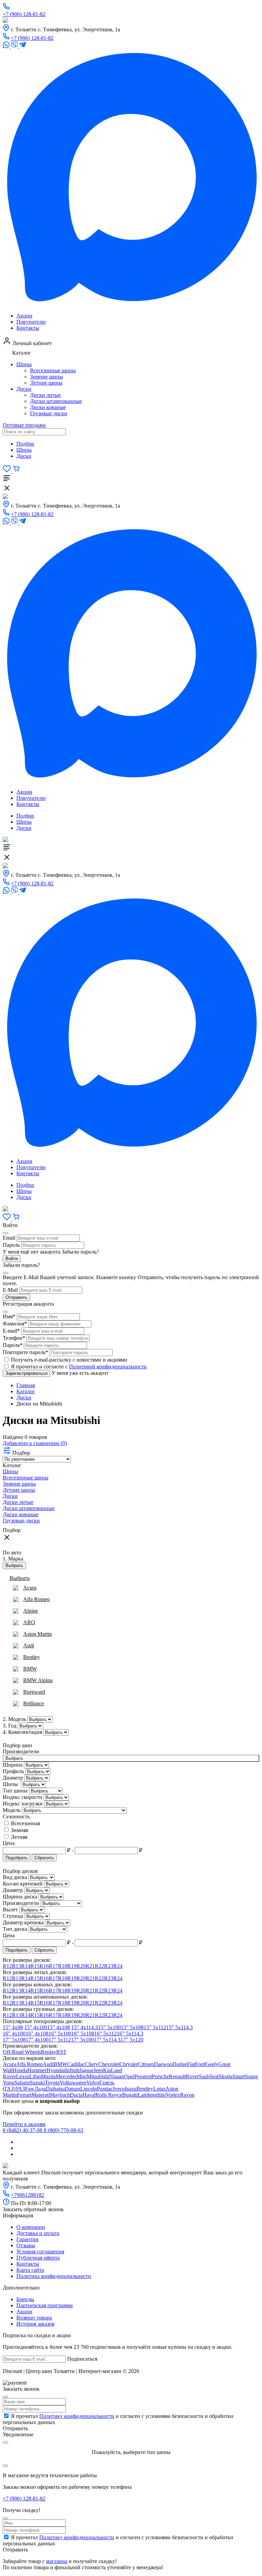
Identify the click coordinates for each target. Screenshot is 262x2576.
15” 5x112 (155, 2027)
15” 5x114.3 (179, 2027)
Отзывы (26, 2245)
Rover (192, 2076)
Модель (12, 1810)
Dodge (180, 2064)
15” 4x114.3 (85, 2027)
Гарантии (27, 2239)
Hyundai (56, 2070)
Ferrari (24, 2095)
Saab (204, 2076)
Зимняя (19, 1830)
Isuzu (131, 2089)
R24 (118, 1966)
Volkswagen (73, 2083)
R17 (53, 1966)
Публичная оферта (38, 2258)
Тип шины (16, 1791)
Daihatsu (55, 2089)
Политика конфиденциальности (54, 2276)
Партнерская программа (45, 2305)
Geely (212, 2064)
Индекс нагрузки (23, 1804)
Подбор (25, 444)
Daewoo (163, 2064)
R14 (26, 1966)
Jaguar (86, 2070)
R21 (90, 1966)
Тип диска (16, 1929)
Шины (24, 364)
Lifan (35, 2076)
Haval (89, 2095)
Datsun (72, 2089)
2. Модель (14, 1719)
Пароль (11, 1245)
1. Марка (13, 1559)
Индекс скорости (23, 1797)
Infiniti (72, 2070)
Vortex (173, 2095)
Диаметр (13, 1778)
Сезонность (16, 1817)
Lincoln (89, 2089)
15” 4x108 (59, 2027)
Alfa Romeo (29, 2064)
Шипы (11, 1784)
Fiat (191, 2064)
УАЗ (20, 2089)
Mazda (48, 2076)
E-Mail (10, 1290)
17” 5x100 (82, 2040)
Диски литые (45, 395)
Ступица (14, 1916)
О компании (31, 2227)
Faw (30, 2089)
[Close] (5, 2397)
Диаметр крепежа (24, 1922)
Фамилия (15, 1324)
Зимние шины (47, 377)
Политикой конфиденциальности (108, 1367)
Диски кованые (48, 407)
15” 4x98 (13, 2027)
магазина (57, 2561)
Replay (49, 2052)
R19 (72, 1966)
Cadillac (76, 2064)
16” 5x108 (83, 2034)
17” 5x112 (60, 2040)
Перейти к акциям (24, 2124)
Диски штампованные (56, 401)
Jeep (98, 2070)
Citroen (146, 2064)
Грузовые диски (49, 413)
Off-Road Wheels (22, 2052)
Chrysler (129, 2064)
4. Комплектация (22, 1732)
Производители (21, 1751)
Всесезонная (25, 1823)
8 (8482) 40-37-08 (23, 2130)
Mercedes (66, 2076)
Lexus (23, 2076)
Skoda (225, 2076)
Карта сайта (30, 2270)
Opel (129, 2076)
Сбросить (44, 1858)
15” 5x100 (109, 2027)
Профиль (14, 1771)
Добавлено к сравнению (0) (35, 1443)
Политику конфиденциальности (77, 2416)
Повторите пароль (25, 1352)
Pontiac (105, 2089)
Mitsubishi (98, 2076)
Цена (9, 1843)
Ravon (187, 2095)
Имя (9, 1316)
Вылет (11, 1910)
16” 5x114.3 (130, 2034)
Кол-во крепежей (23, 1884)
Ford (200, 2064)
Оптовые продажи (24, 425)
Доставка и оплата (38, 2233)
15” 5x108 (132, 2027)
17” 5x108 (14, 2040)
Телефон (14, 1338)
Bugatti (130, 2095)
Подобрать (17, 1858)
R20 (81, 1966)
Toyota (52, 2083)
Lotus (159, 2089)
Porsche (160, 2076)
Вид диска (16, 1877)
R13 (17, 1966)
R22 (99, 1966)
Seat (214, 2076)
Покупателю (31, 322)
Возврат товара (34, 2318)
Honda (20, 2070)
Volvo (93, 2083)
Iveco (119, 2089)
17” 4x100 (37, 2040)
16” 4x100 (14, 2034)
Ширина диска (21, 1897)
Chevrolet (109, 2064)
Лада (40, 2089)
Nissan (117, 2076)
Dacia (76, 2095)
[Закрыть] (5, 1233)
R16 (44, 1966)
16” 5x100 (60, 2034)
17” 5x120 (132, 2040)
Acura (9, 2064)
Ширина (13, 1765)
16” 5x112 (105, 2034)
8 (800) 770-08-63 (63, 2130)
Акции (24, 316)
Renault (177, 2076)
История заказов (35, 2324)
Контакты (28, 328)
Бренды (25, 2299)
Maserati (41, 2095)
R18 (63, 1966)
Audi (48, 2064)
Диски (24, 389)
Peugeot (143, 2076)
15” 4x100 (36, 2027)
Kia (107, 2070)
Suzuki (37, 2083)
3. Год (10, 1726)
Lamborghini (152, 2095)
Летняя (19, 1837)
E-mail (11, 1331)
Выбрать (14, 1565)
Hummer (37, 2070)
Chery (92, 2064)
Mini (82, 2076)
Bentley (145, 2089)
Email (9, 1238)
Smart (239, 2076)
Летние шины (46, 383)
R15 (35, 1966)
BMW (60, 2064)
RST (61, 2052)
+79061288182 (27, 2195)
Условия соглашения (40, 2252)
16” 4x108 (37, 2034)
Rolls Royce (109, 2095)
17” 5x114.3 (107, 2040)
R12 (7, 1966)
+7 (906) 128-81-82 (24, 14)
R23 (109, 1966)
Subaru (22, 2083)
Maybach (60, 2095)
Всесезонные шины (53, 370)
